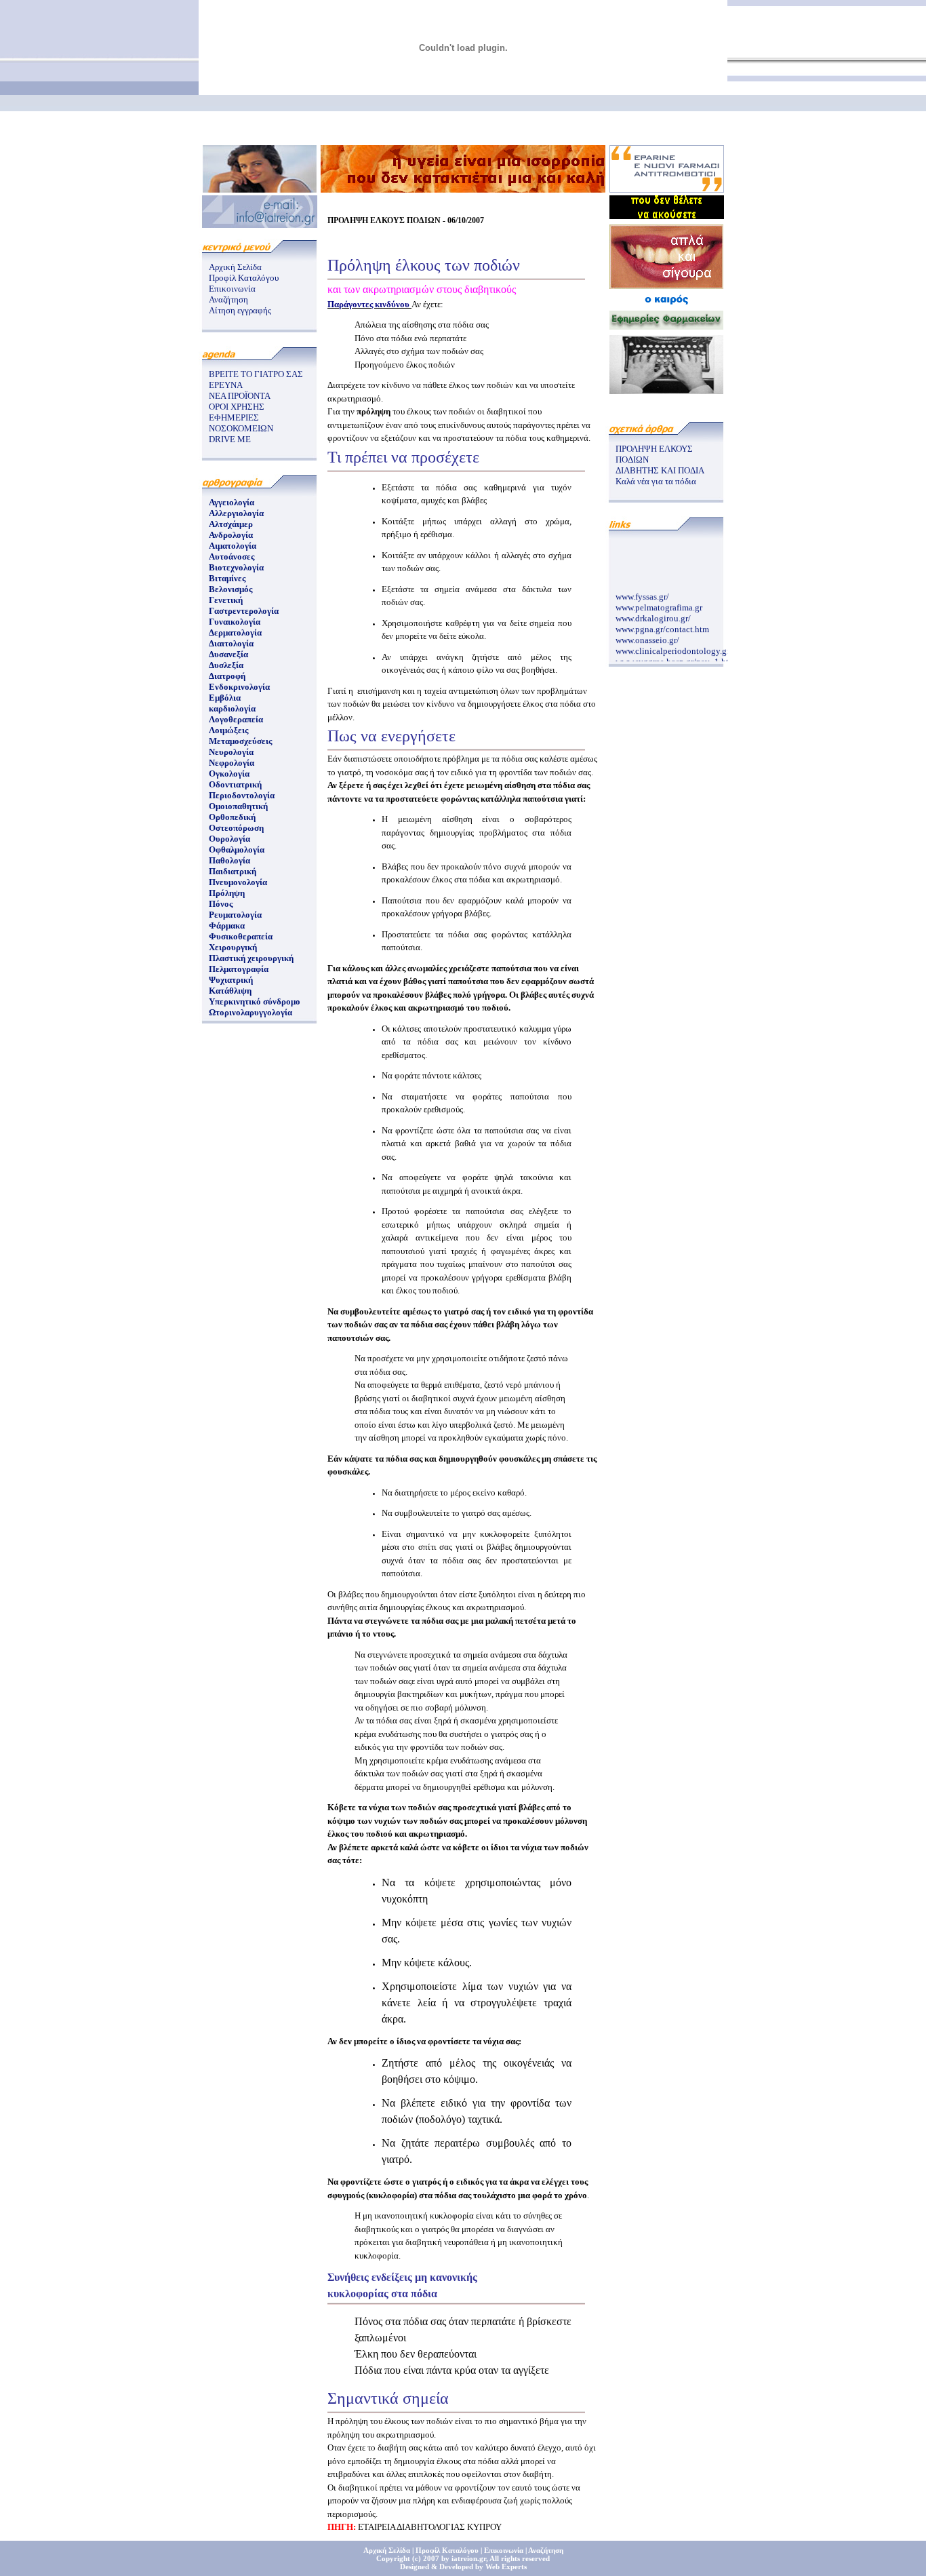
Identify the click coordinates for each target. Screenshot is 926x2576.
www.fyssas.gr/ (642, 590)
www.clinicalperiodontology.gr (672, 645)
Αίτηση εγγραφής (240, 310)
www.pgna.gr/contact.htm (662, 623)
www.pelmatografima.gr (659, 601)
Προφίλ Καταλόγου (244, 278)
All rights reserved (520, 2558)
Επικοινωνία (232, 289)
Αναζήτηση (228, 299)
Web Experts (506, 2567)
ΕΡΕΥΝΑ (226, 385)
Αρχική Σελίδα (235, 267)
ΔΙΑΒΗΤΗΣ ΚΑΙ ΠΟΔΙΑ (660, 470)
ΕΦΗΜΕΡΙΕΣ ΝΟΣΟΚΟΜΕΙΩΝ (241, 423)
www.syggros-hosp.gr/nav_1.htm (676, 656)
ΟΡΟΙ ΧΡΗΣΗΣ (237, 407)
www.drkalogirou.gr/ (653, 612)
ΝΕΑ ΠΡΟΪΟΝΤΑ (240, 396)
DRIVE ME (230, 439)
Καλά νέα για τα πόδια (656, 481)
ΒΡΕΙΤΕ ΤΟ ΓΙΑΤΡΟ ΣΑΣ (256, 374)
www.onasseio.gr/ (647, 634)
